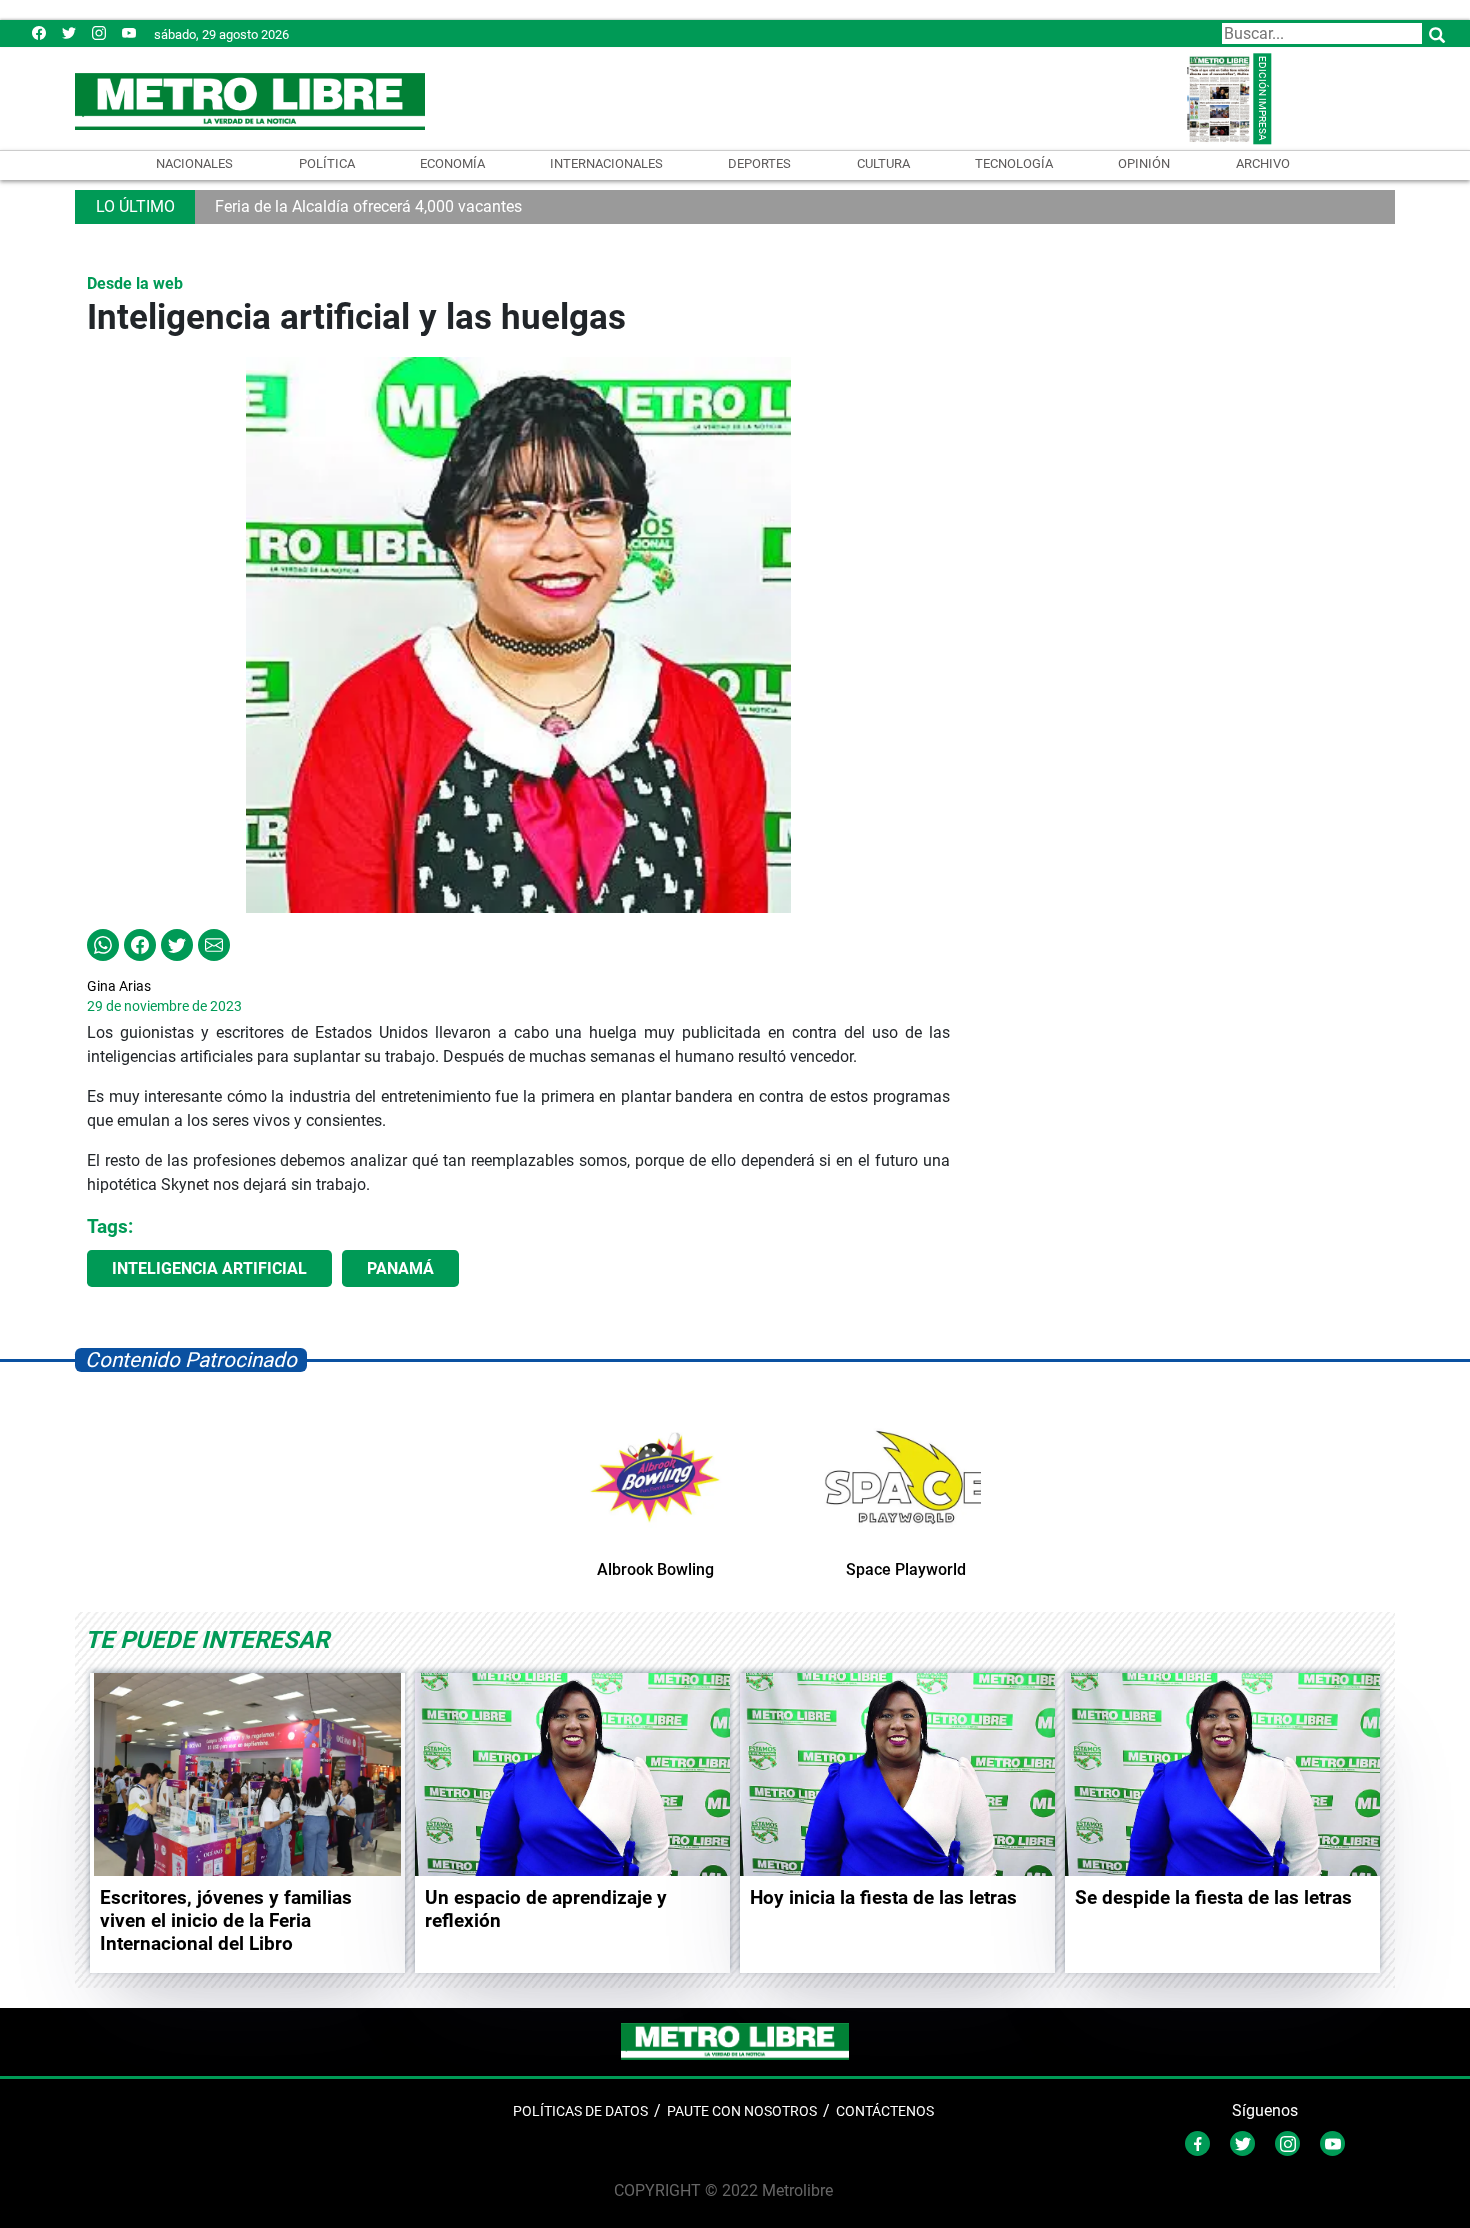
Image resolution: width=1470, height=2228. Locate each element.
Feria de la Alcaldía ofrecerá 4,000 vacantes (368, 206)
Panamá (400, 1268)
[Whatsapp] (103, 943)
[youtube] (129, 32)
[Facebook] (39, 32)
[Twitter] (69, 32)
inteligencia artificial (209, 1268)
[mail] (99, 32)
